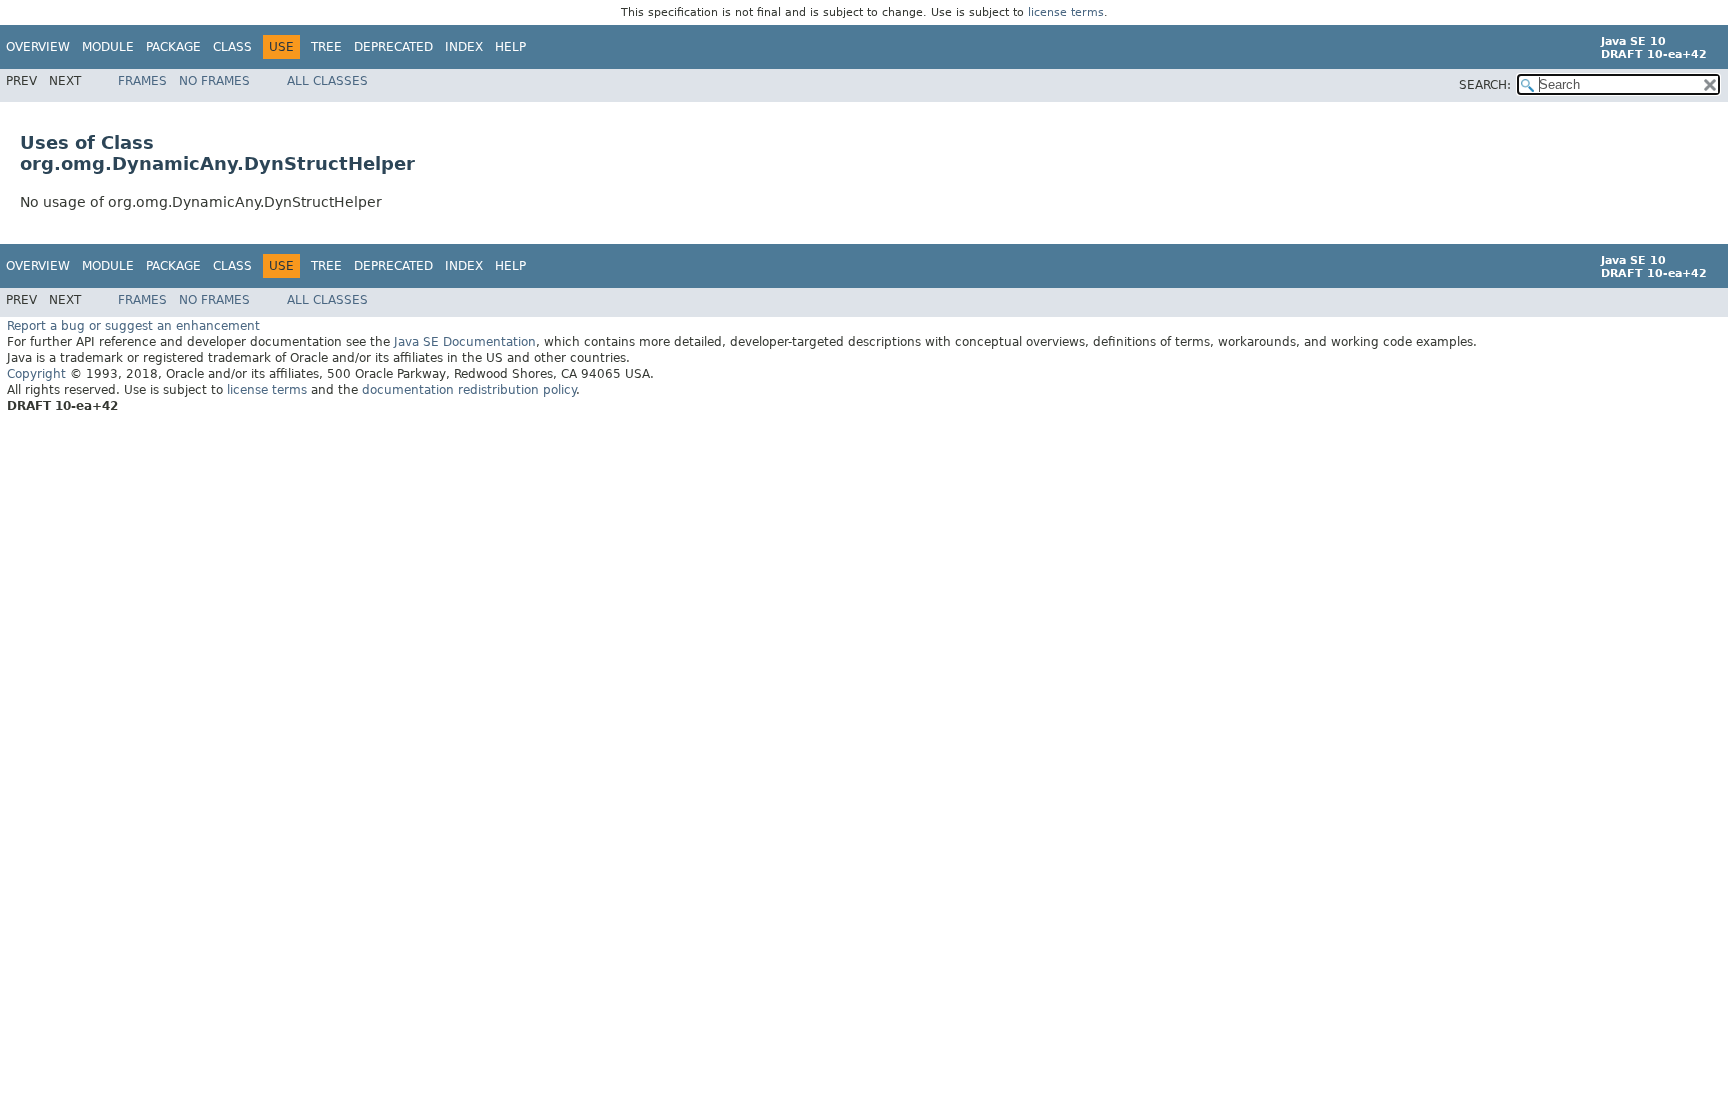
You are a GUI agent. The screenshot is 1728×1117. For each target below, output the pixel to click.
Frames (142, 81)
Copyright (36, 374)
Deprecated (393, 47)
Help (510, 47)
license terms (1066, 12)
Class (232, 47)
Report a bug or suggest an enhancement (133, 326)
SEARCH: (1485, 85)
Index (464, 47)
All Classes (327, 81)
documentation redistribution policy (469, 390)
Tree (326, 47)
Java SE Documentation (465, 342)
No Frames (214, 81)
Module (108, 47)
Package (173, 47)
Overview (38, 47)
